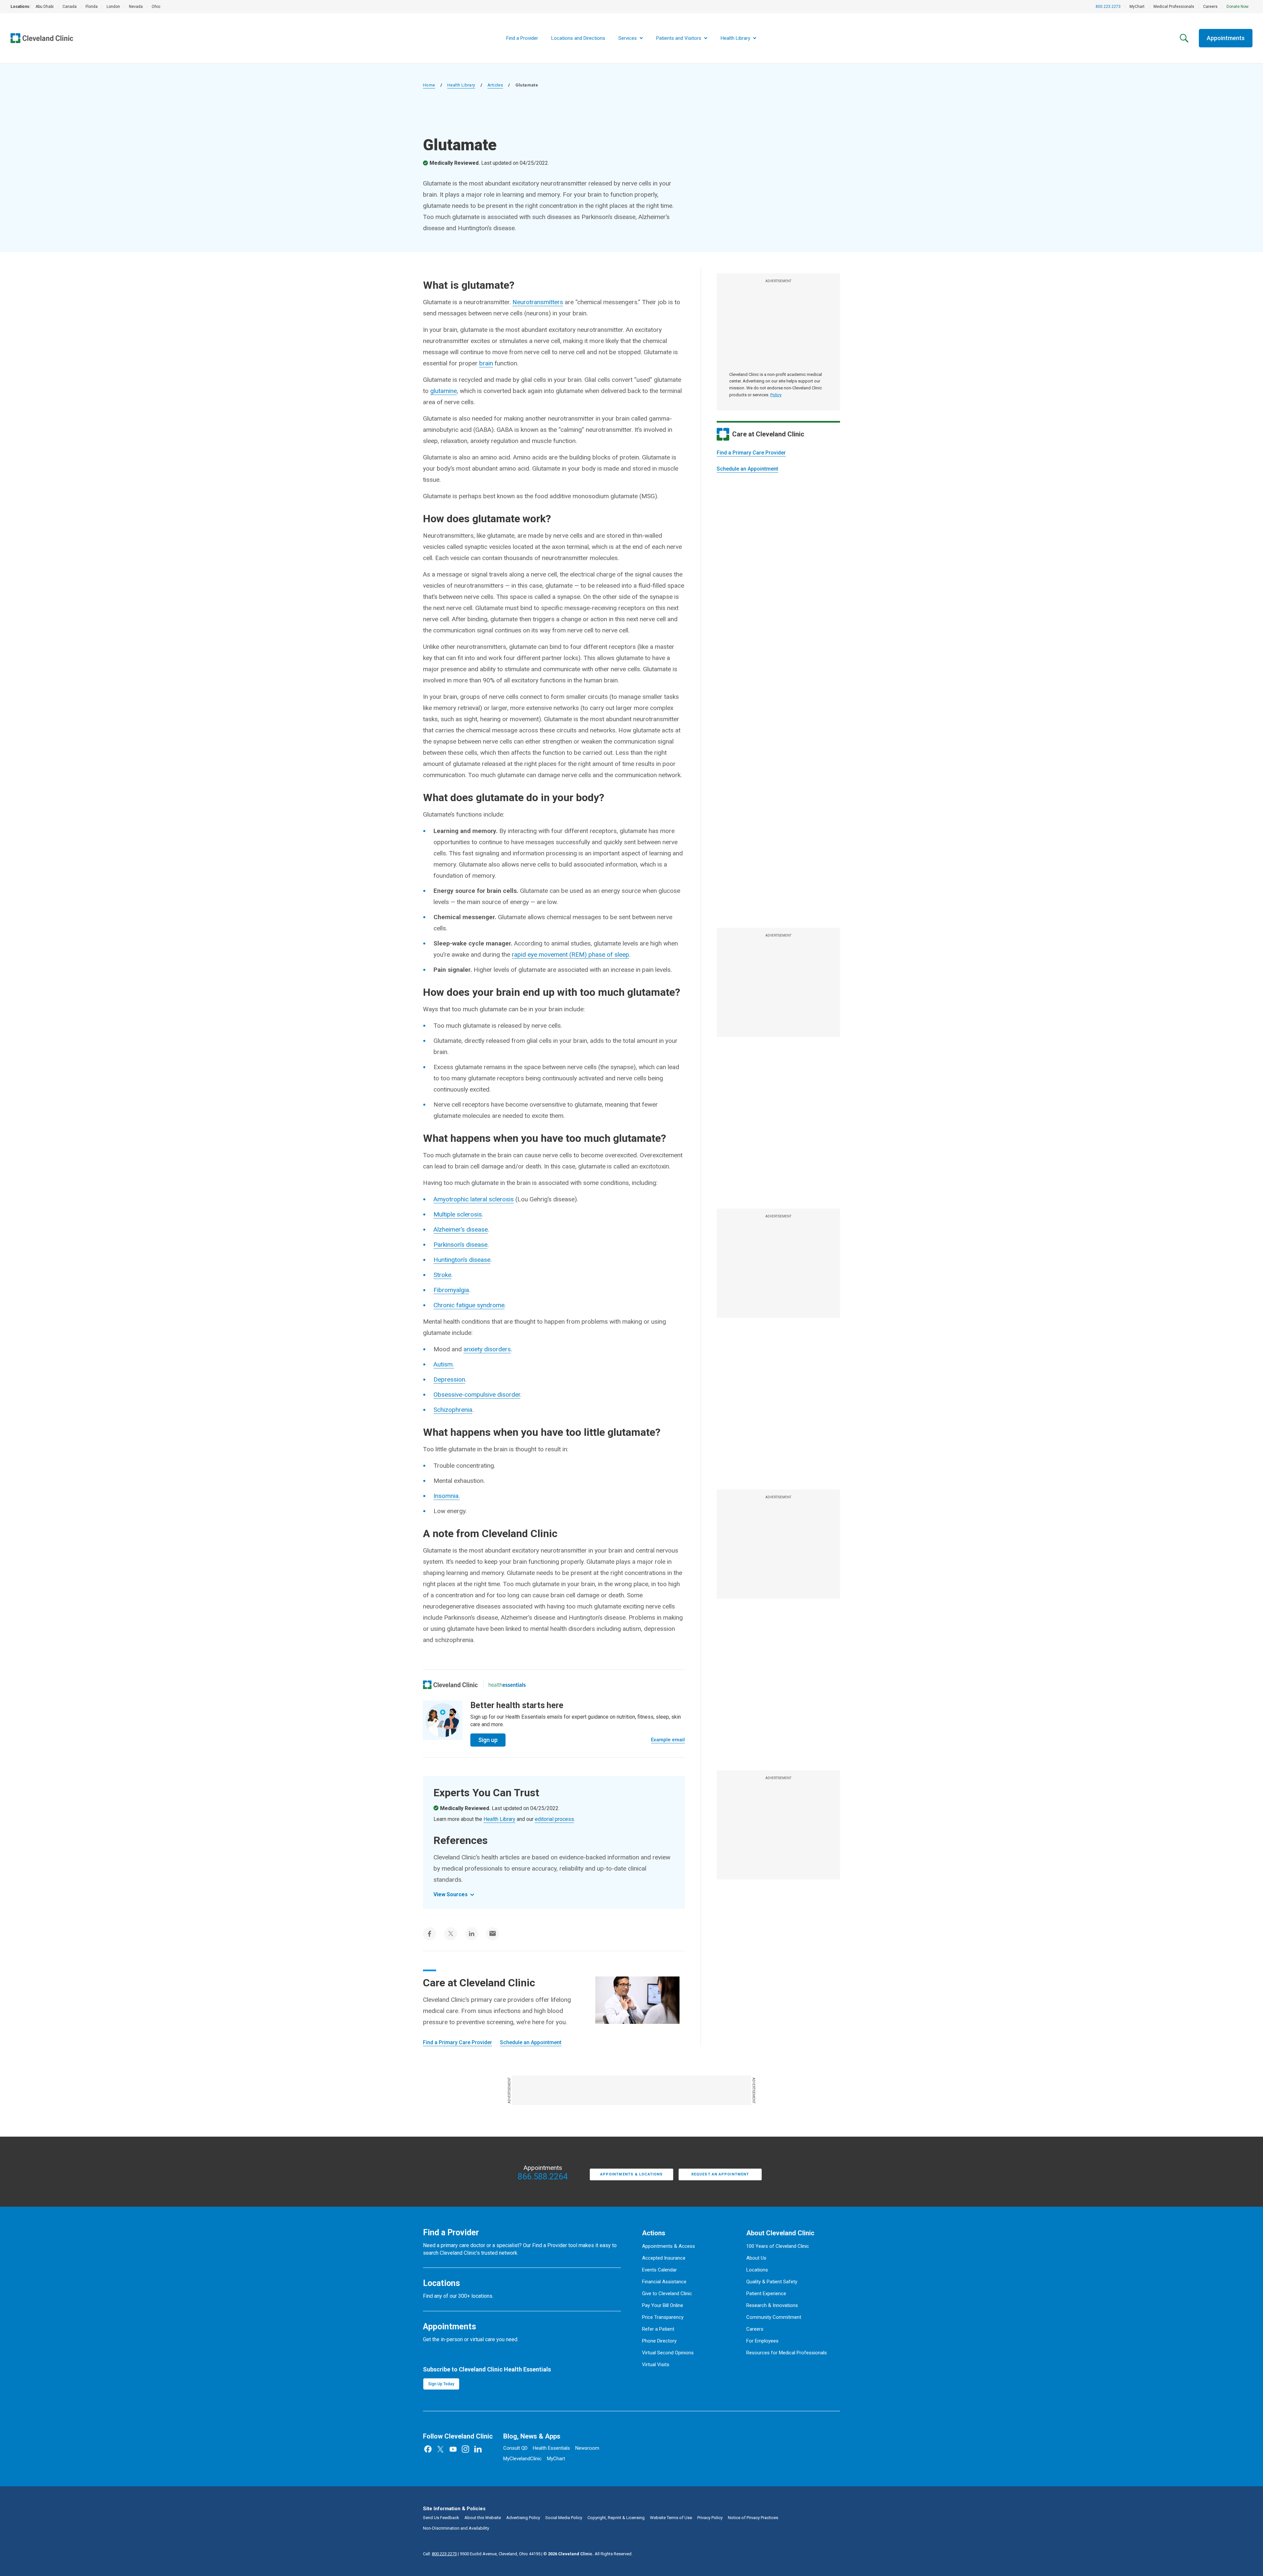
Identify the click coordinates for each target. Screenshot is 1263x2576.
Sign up (488, 1740)
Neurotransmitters (538, 302)
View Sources (451, 1894)
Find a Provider (522, 38)
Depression (449, 1379)
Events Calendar (659, 2270)
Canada (70, 7)
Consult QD (515, 2448)
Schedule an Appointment (747, 469)
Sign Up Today (441, 2384)
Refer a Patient (658, 2329)
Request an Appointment (720, 2174)
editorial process (554, 1819)
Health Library (461, 85)
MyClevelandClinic (522, 2459)
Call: (440, 2554)
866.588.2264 (543, 2177)
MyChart (1137, 7)
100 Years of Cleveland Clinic (778, 2246)
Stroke (442, 1275)
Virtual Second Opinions (668, 2353)
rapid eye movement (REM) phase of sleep (570, 955)
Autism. (444, 1364)
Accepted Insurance (664, 2258)
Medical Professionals (1174, 7)
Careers (1210, 7)
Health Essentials (551, 2448)
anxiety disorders (487, 1349)
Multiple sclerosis (458, 1214)
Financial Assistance (664, 2282)
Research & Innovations (772, 2305)
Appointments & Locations (631, 2174)
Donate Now (1238, 7)
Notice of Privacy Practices (753, 2518)
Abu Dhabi (45, 7)
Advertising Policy (523, 2518)
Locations (757, 2270)
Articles (495, 85)
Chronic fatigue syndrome (469, 1305)
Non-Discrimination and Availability (456, 2528)
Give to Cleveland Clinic (667, 2294)
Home (429, 85)
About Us (756, 2258)
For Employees (762, 2341)
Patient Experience (766, 2294)
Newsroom (587, 2448)
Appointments (1226, 38)
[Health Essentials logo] (507, 1685)
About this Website (483, 2518)
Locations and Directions (578, 38)
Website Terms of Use (671, 2518)
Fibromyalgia (451, 1290)
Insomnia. (447, 1496)
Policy (776, 395)
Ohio (156, 7)
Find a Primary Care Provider (751, 453)
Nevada (136, 7)
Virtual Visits (656, 2365)
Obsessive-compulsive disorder (477, 1395)
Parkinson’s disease (460, 1245)
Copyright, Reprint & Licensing (616, 2518)
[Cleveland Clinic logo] (450, 1685)
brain (486, 363)
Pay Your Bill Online (663, 2305)
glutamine (444, 391)
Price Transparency (663, 2317)
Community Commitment (774, 2317)
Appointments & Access (669, 2246)
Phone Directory (659, 2341)
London (113, 7)
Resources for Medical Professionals (787, 2353)
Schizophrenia (453, 1410)
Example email (668, 1740)
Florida (92, 7)
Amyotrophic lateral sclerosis (474, 1199)
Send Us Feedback (441, 2518)
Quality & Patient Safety (772, 2282)
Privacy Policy (710, 2518)
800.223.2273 (1108, 7)
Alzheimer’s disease (461, 1229)
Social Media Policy (564, 2518)
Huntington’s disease (462, 1260)
